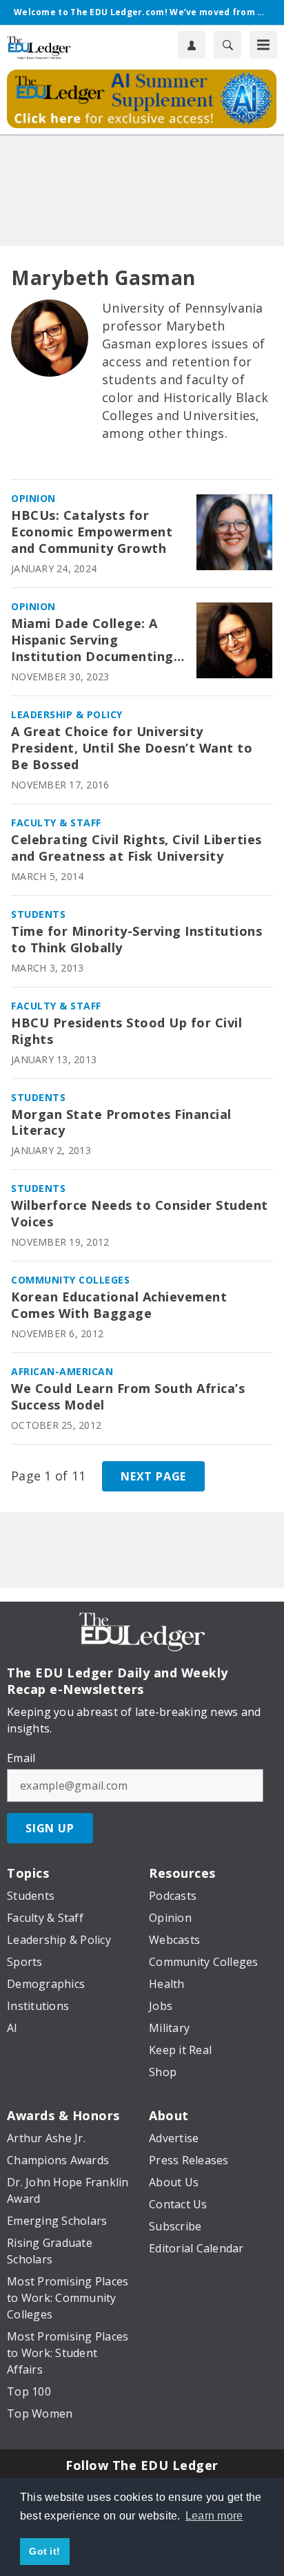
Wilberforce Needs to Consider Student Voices (140, 1214)
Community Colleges (70, 1280)
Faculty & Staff (56, 823)
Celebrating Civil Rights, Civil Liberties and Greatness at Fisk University (136, 848)
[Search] (227, 45)
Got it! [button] (44, 2551)
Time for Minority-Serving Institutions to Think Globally (136, 940)
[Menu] (263, 45)
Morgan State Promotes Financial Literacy (121, 1123)
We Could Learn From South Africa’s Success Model (128, 1397)
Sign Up (50, 1828)
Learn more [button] (214, 2516)
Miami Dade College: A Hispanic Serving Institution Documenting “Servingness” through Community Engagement (92, 640)
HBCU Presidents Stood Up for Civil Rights (126, 1031)
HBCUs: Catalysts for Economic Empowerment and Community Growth (92, 532)
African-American (62, 1371)
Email (21, 1758)
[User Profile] (192, 45)
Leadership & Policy (67, 714)
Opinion (33, 498)
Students (38, 914)
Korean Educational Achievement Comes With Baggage (119, 1305)
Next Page (153, 1476)
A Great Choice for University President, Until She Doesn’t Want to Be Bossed (132, 748)
